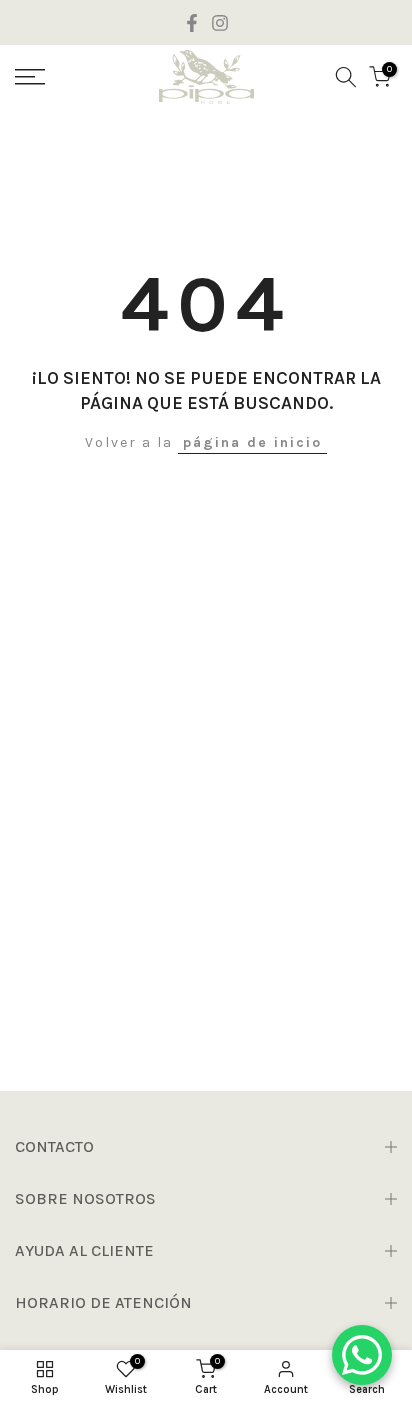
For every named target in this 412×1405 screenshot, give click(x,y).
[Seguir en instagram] (220, 23)
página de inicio (252, 442)
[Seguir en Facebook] (192, 23)
